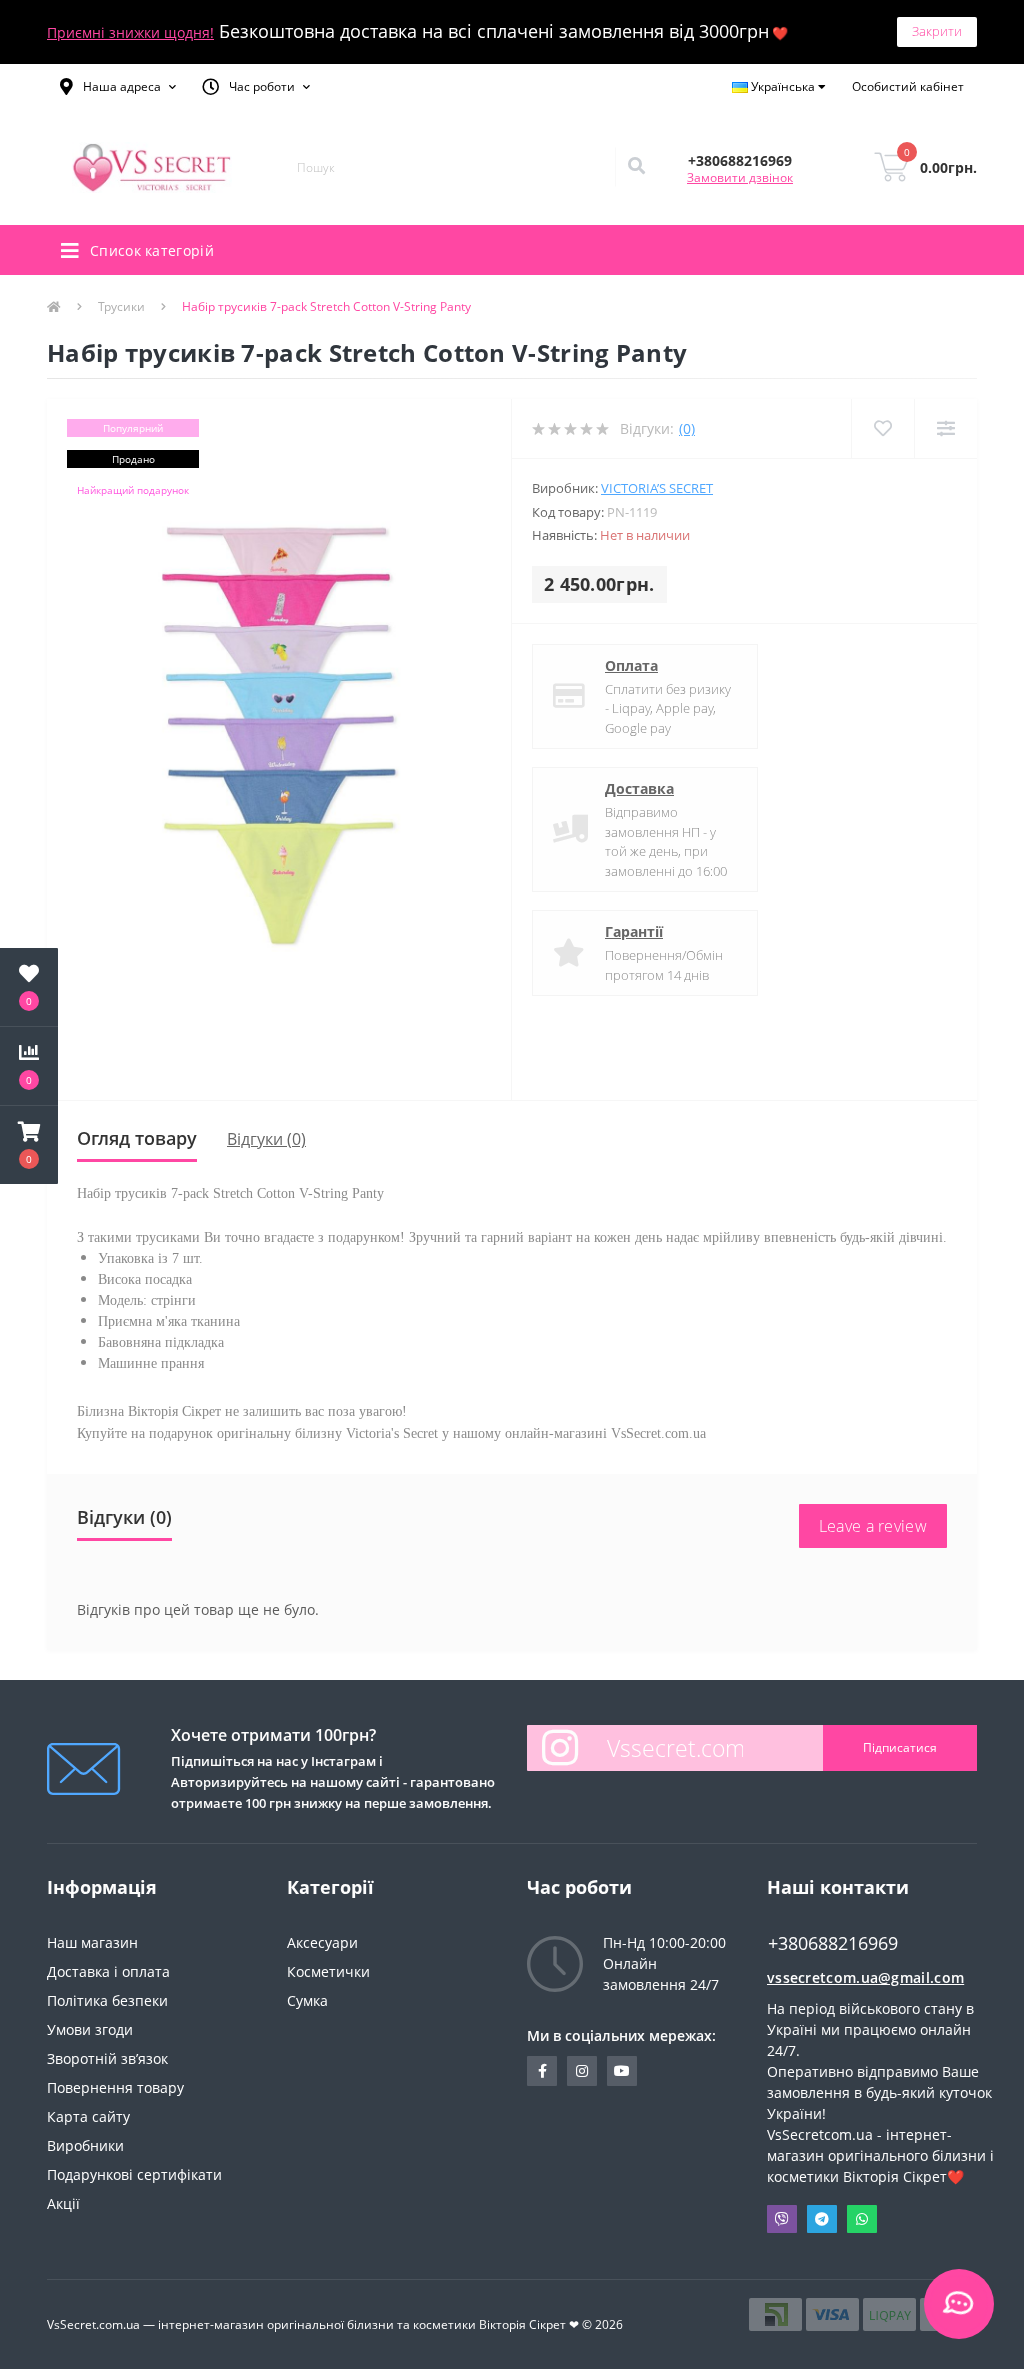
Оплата (631, 665)
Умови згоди (90, 2029)
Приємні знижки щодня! (130, 32)
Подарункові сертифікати (134, 2174)
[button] (118, 87)
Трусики (121, 306)
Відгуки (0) (266, 1139)
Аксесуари (322, 1942)
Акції (63, 2203)
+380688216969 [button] (833, 1943)
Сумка (307, 2000)
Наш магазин (92, 1942)
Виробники (85, 2145)
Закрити (937, 31)
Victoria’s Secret (657, 488)
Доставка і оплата (108, 1971)
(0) (687, 428)
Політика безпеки (107, 2000)
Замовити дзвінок (740, 177)
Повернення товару (115, 2087)
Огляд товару (137, 1138)
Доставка (639, 788)
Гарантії (634, 931)
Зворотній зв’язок (107, 2058)
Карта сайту (88, 2116)
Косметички (328, 1971)
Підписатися (900, 1747)
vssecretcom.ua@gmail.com (865, 1977)
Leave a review (873, 1526)
